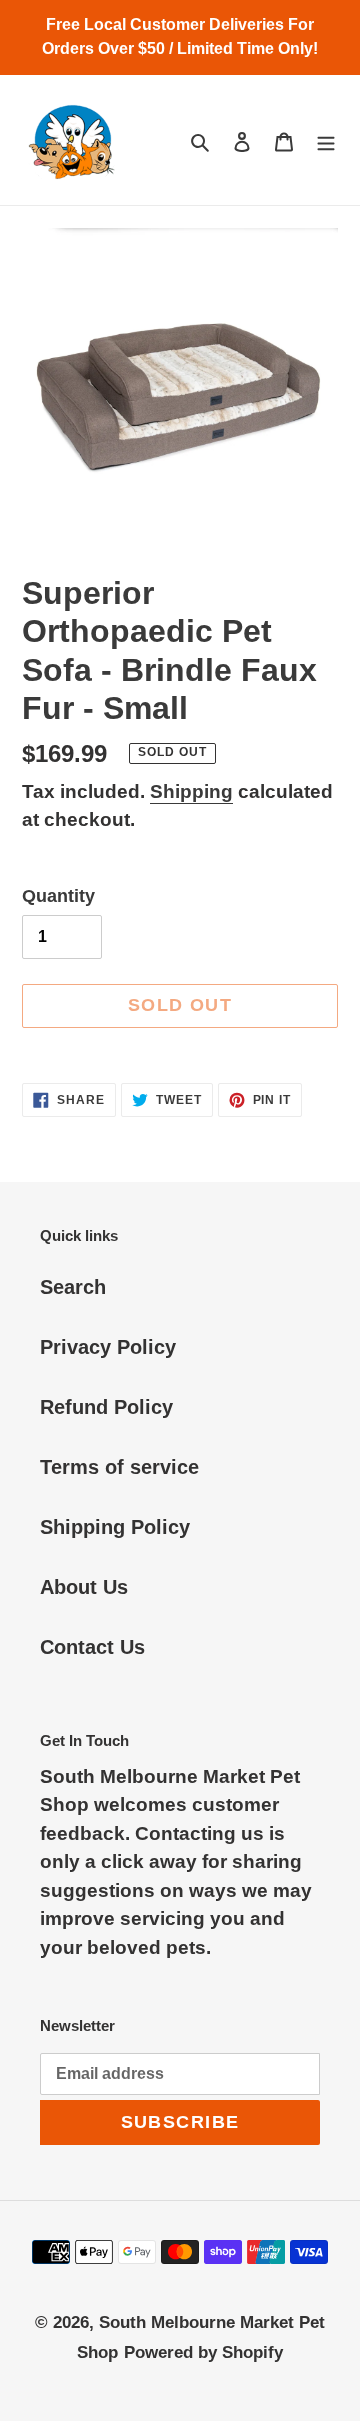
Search (73, 1287)
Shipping (191, 791)
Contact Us (92, 1647)
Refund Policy (106, 1407)
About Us (84, 1587)
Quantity (58, 896)
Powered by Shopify (203, 2352)
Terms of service (119, 1467)
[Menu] (326, 140)
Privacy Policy (108, 1347)
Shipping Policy (115, 1527)
